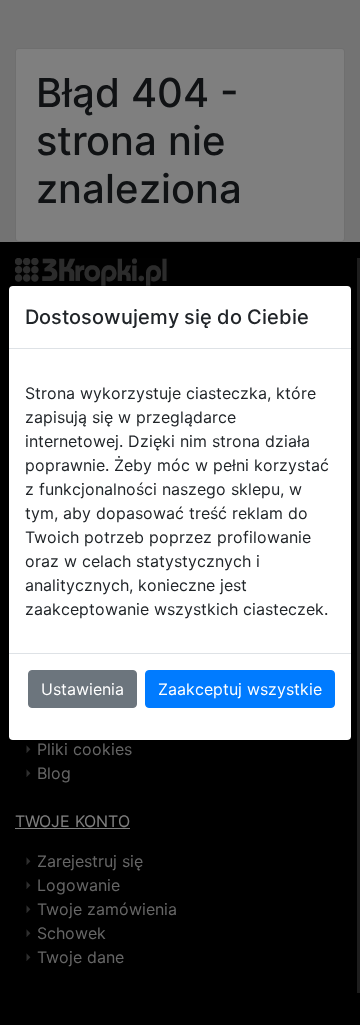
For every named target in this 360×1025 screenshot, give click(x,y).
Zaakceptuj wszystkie (240, 689)
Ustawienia (82, 689)
